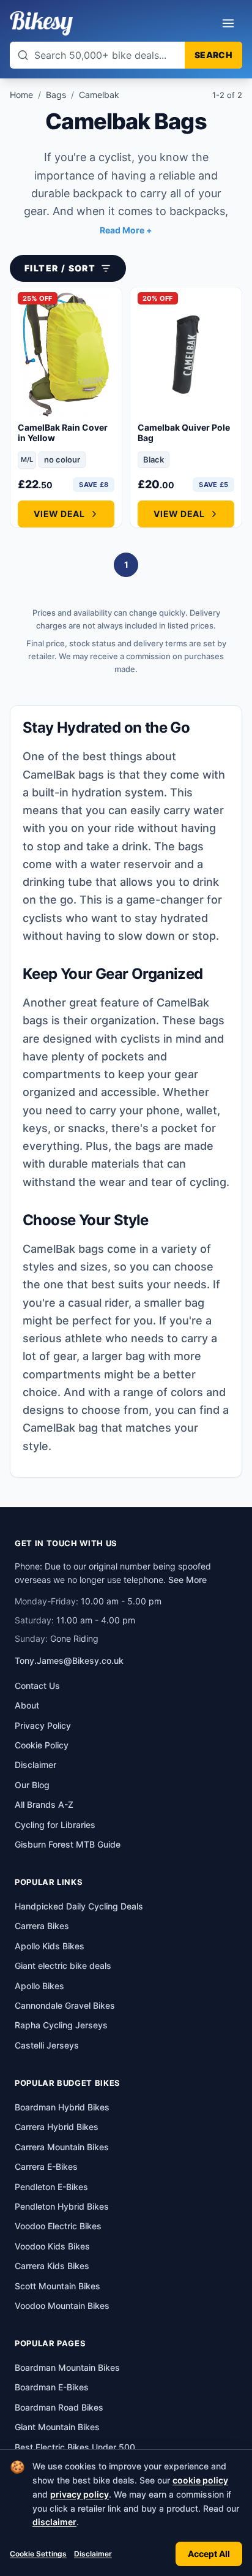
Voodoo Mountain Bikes (62, 2306)
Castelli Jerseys (47, 2045)
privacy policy (80, 2494)
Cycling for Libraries (55, 1825)
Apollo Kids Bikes (50, 1946)
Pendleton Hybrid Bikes (62, 2206)
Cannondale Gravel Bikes (65, 2005)
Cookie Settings (38, 2554)
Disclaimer (93, 2554)
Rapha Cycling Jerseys (61, 2025)
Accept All (209, 2554)
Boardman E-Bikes (52, 2387)
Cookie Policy (42, 1745)
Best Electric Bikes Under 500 (75, 2447)
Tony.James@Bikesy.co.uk (69, 1660)
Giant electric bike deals (63, 1966)
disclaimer (54, 2522)
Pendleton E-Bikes (51, 2187)
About (27, 1705)
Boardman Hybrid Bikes (62, 2107)
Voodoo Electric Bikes (58, 2226)
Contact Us (37, 1686)
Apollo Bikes (39, 1986)
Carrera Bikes (42, 1926)
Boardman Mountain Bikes (67, 2367)
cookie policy (200, 2480)
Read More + (126, 230)
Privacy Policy (43, 1725)
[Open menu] (228, 23)
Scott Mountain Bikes (57, 2286)
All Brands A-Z (44, 1804)
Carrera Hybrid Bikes (57, 2127)
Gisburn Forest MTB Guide (68, 1844)
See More (187, 1580)
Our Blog (32, 1785)
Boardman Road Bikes (59, 2407)
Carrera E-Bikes (46, 2166)
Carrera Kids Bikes (52, 2266)
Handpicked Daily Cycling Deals (79, 1906)
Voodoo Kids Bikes (52, 2246)
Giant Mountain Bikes (57, 2427)
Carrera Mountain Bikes (62, 2147)
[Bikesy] (41, 23)
